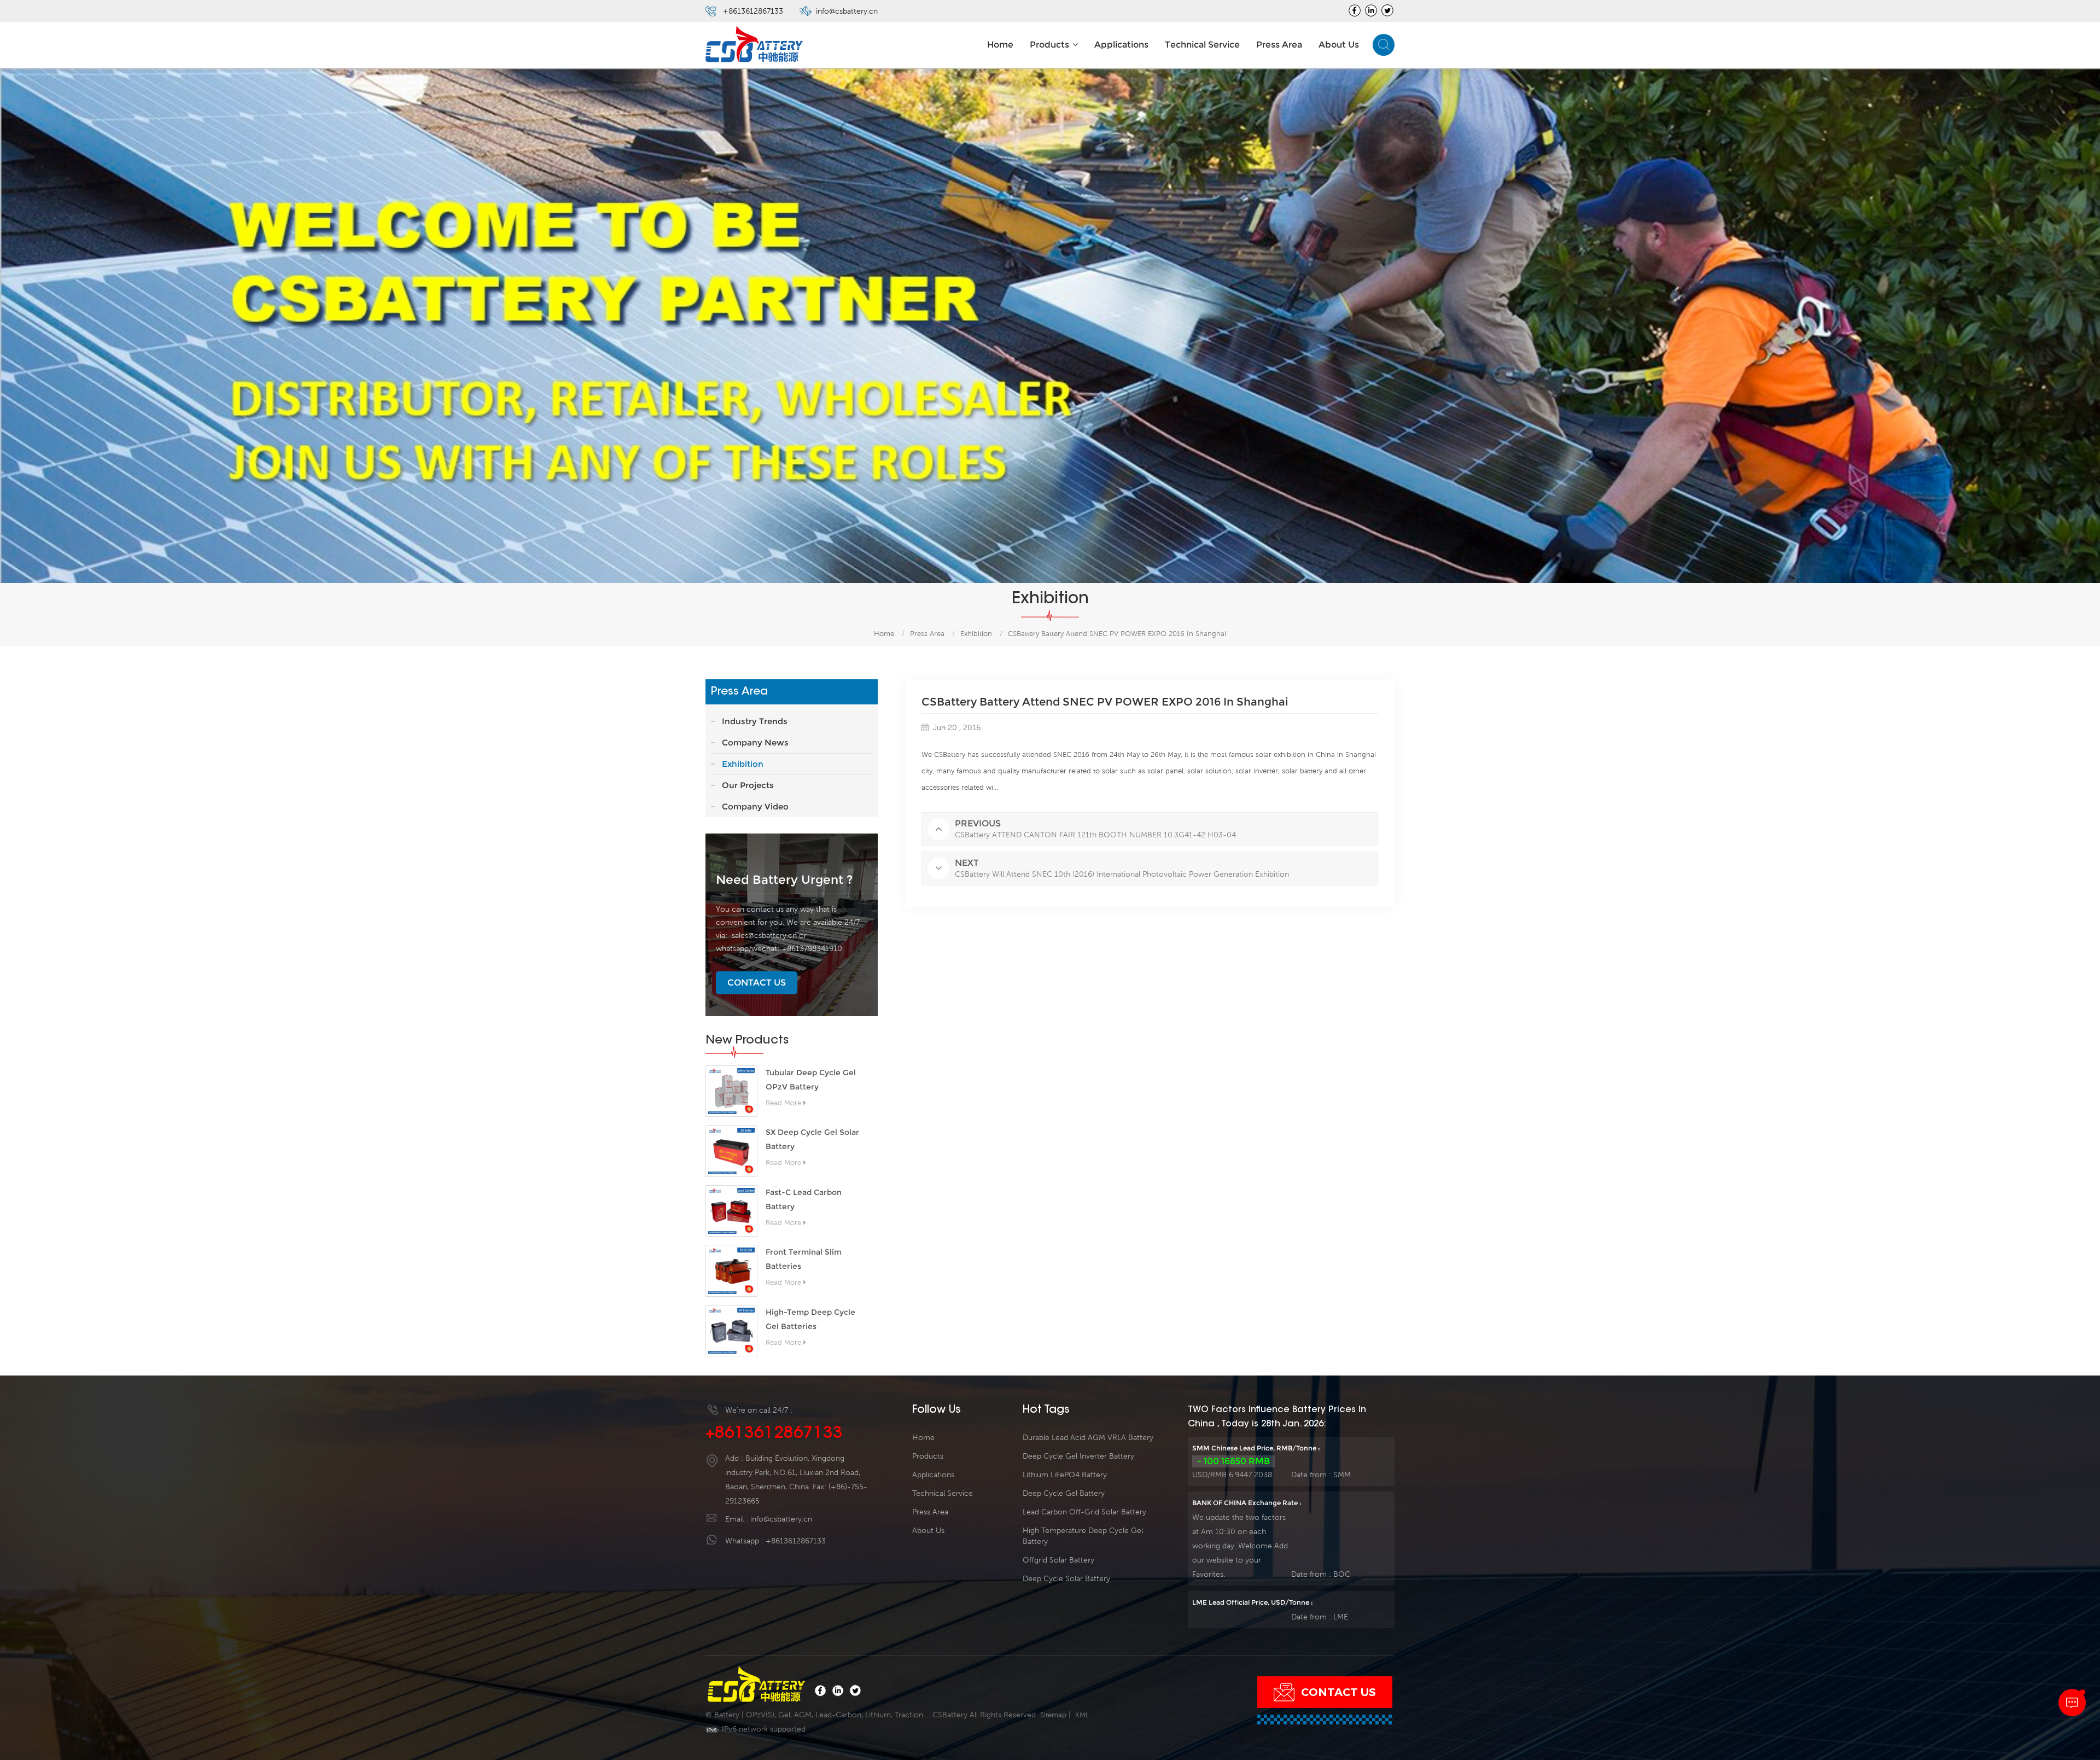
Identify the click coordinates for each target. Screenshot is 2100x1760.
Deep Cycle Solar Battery (1066, 1578)
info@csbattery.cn (847, 11)
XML (1082, 1715)
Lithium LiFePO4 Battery (1065, 1475)
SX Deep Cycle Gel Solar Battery (812, 1139)
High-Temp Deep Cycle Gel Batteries (810, 1319)
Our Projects (748, 785)
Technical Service (1202, 45)
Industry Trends (755, 721)
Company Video (755, 806)
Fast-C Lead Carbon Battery (804, 1199)
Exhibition (976, 634)
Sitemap (1053, 1715)
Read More (783, 1103)
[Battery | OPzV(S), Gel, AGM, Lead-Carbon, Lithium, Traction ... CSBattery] (755, 45)
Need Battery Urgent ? (784, 880)
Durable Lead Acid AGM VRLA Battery (1088, 1437)
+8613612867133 (753, 11)
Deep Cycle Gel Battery (1064, 1493)
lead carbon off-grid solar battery (1084, 1512)
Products (1049, 45)
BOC (1342, 1574)
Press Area (1279, 45)
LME (1341, 1617)
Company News (755, 742)
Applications (1121, 45)
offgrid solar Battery (1058, 1560)
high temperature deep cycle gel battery (1083, 1536)
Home (1000, 45)
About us (1339, 45)
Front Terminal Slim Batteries (804, 1259)
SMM (1342, 1475)
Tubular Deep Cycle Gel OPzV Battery (811, 1080)
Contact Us (757, 983)
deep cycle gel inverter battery (1078, 1456)
